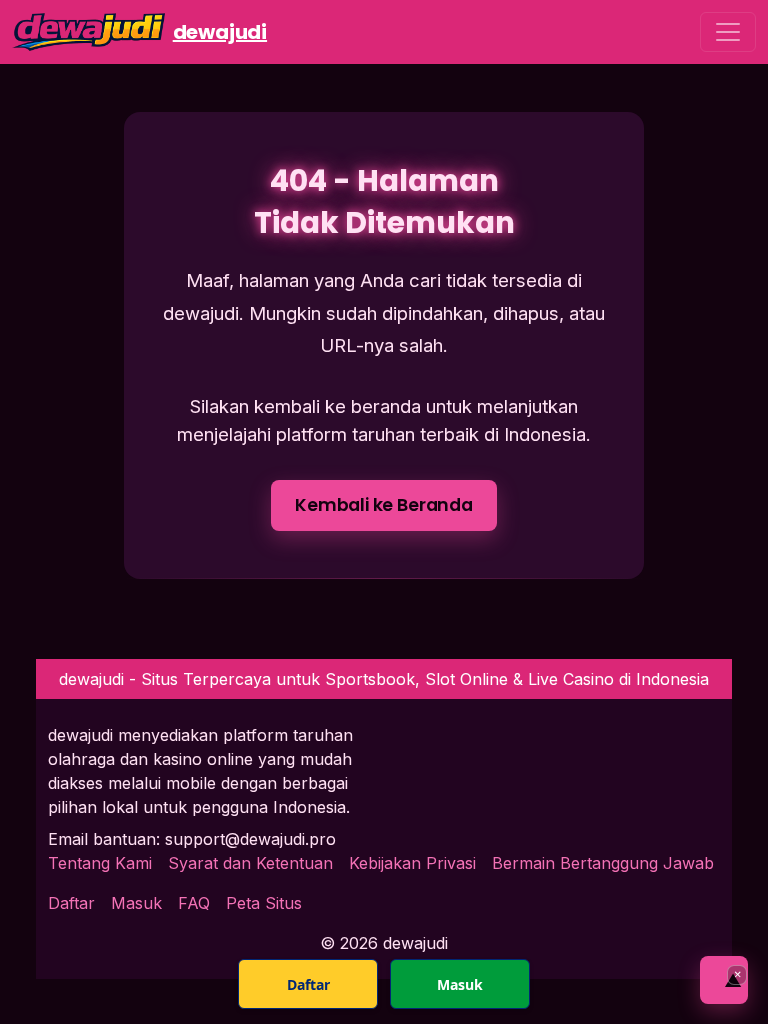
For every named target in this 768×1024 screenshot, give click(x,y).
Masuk (136, 903)
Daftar (71, 903)
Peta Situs (264, 903)
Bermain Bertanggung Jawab (603, 863)
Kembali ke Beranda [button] (384, 505)
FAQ (194, 903)
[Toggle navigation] (728, 32)
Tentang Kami (100, 863)
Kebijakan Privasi (412, 863)
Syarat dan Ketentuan (250, 863)
